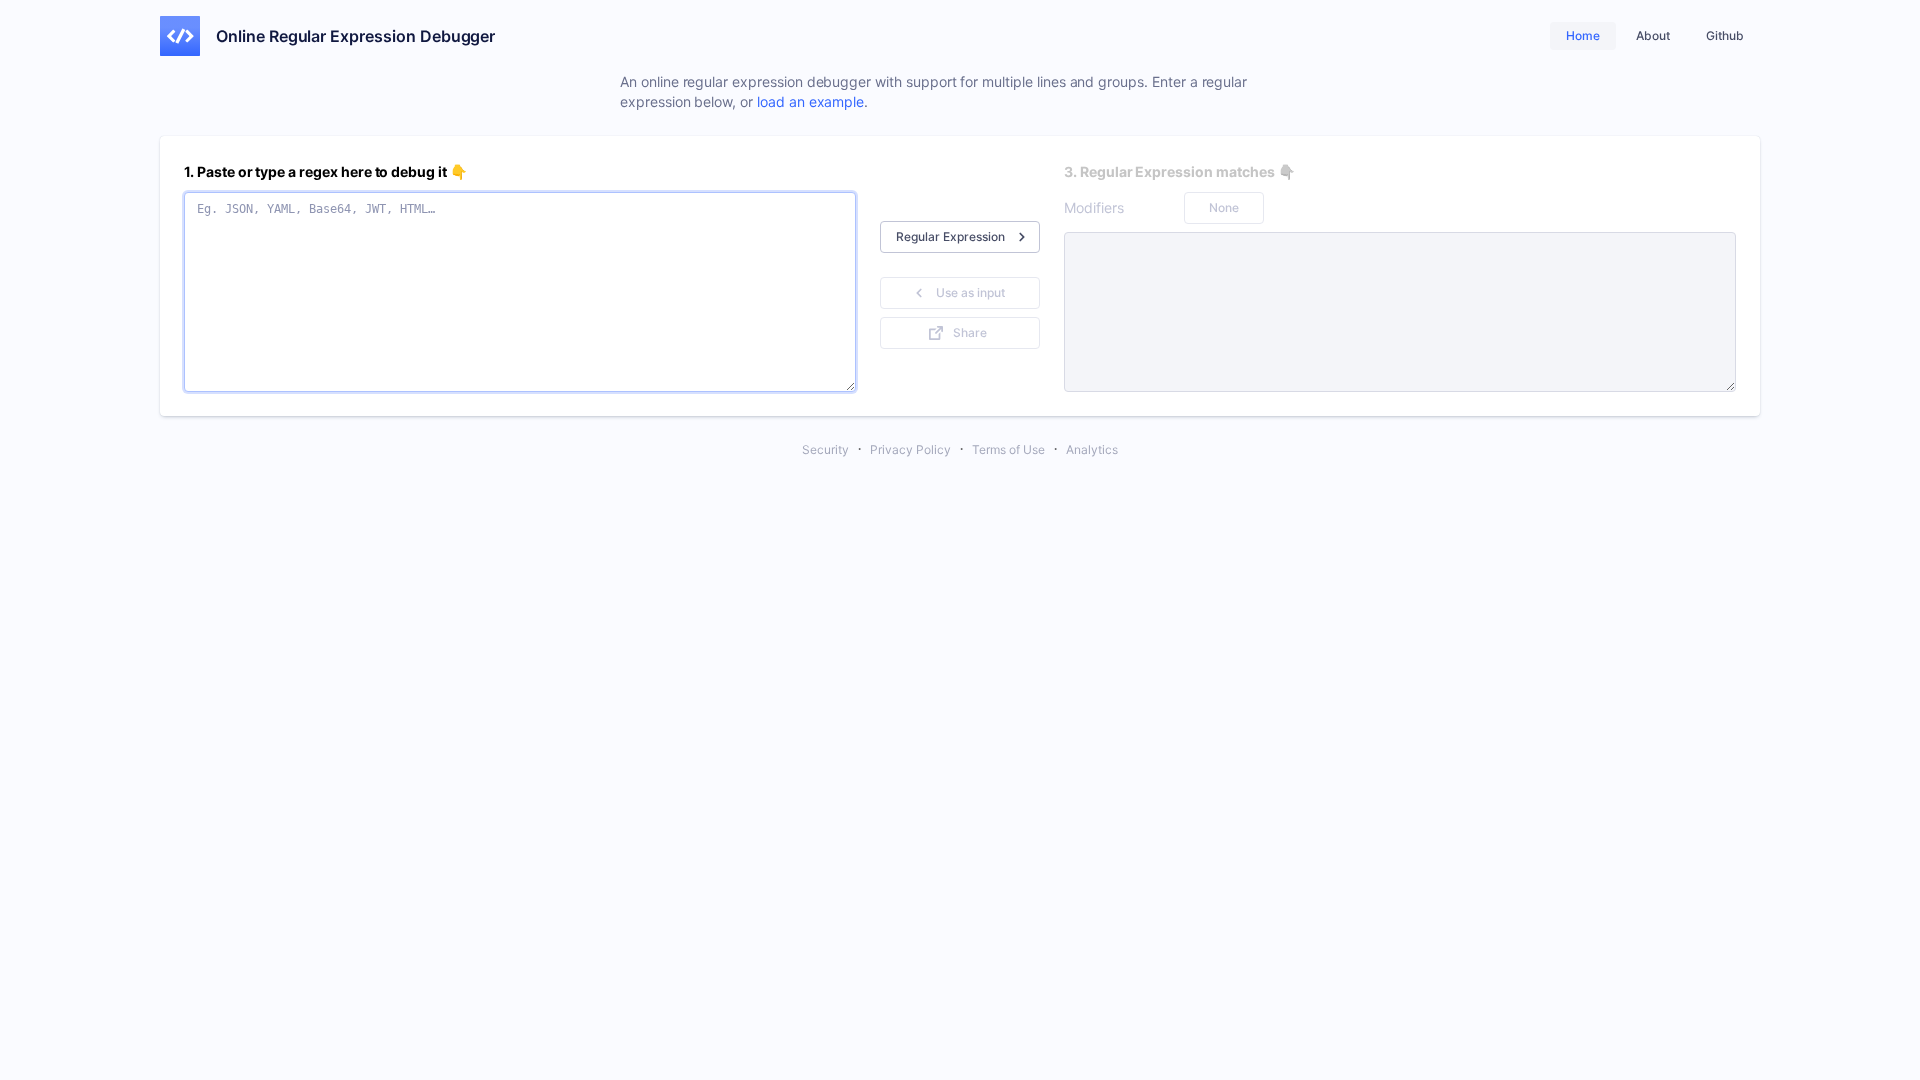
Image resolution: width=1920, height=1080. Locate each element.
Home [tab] (1583, 35)
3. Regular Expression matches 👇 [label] (1179, 171)
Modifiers (1094, 207)
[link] (180, 36)
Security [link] (825, 449)
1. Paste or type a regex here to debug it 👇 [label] (325, 171)
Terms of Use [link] (1008, 449)
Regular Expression (950, 236)
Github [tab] (1725, 35)
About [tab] (1653, 35)
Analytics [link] (1092, 449)
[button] (960, 237)
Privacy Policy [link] (910, 449)
